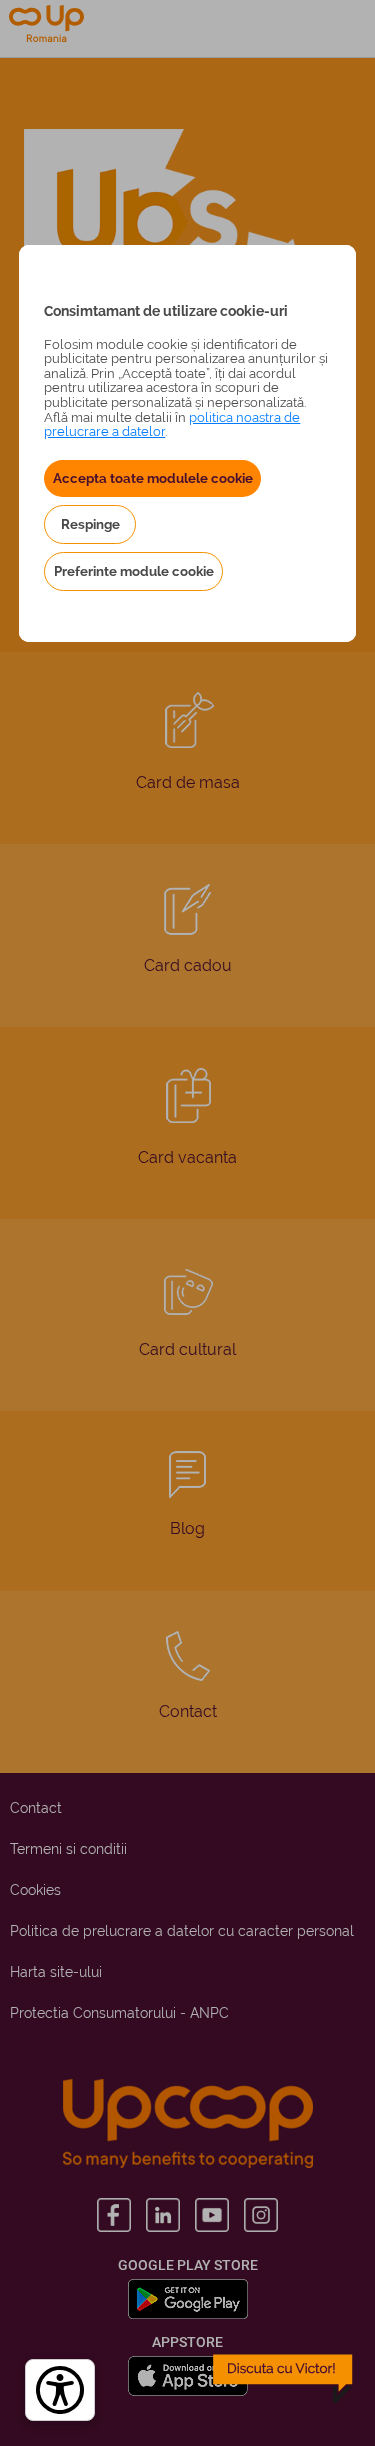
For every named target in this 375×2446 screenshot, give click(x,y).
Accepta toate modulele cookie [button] (153, 478)
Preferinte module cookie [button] (134, 571)
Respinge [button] (90, 524)
